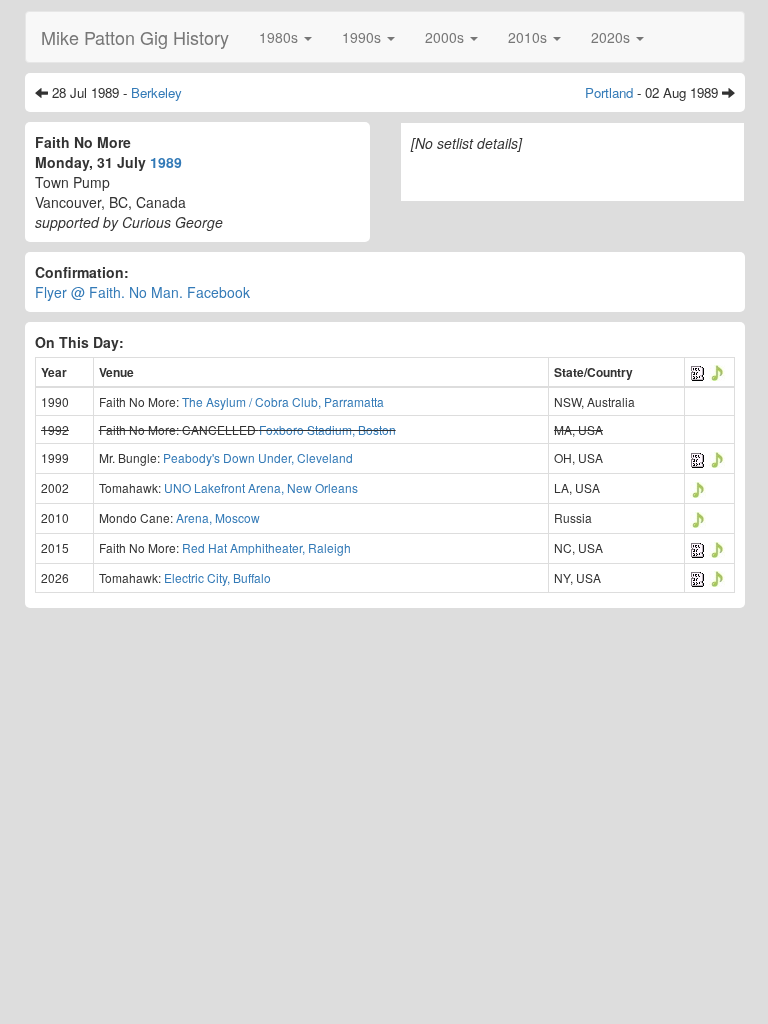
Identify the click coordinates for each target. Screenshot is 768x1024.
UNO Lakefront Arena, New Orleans (261, 487)
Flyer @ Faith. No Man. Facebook (142, 292)
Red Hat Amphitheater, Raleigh (266, 547)
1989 (166, 162)
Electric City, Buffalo (217, 577)
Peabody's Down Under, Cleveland (258, 457)
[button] (285, 37)
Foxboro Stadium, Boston (327, 429)
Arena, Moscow (218, 517)
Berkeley (156, 92)
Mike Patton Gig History (135, 37)
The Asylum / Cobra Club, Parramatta (283, 401)
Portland (609, 92)
